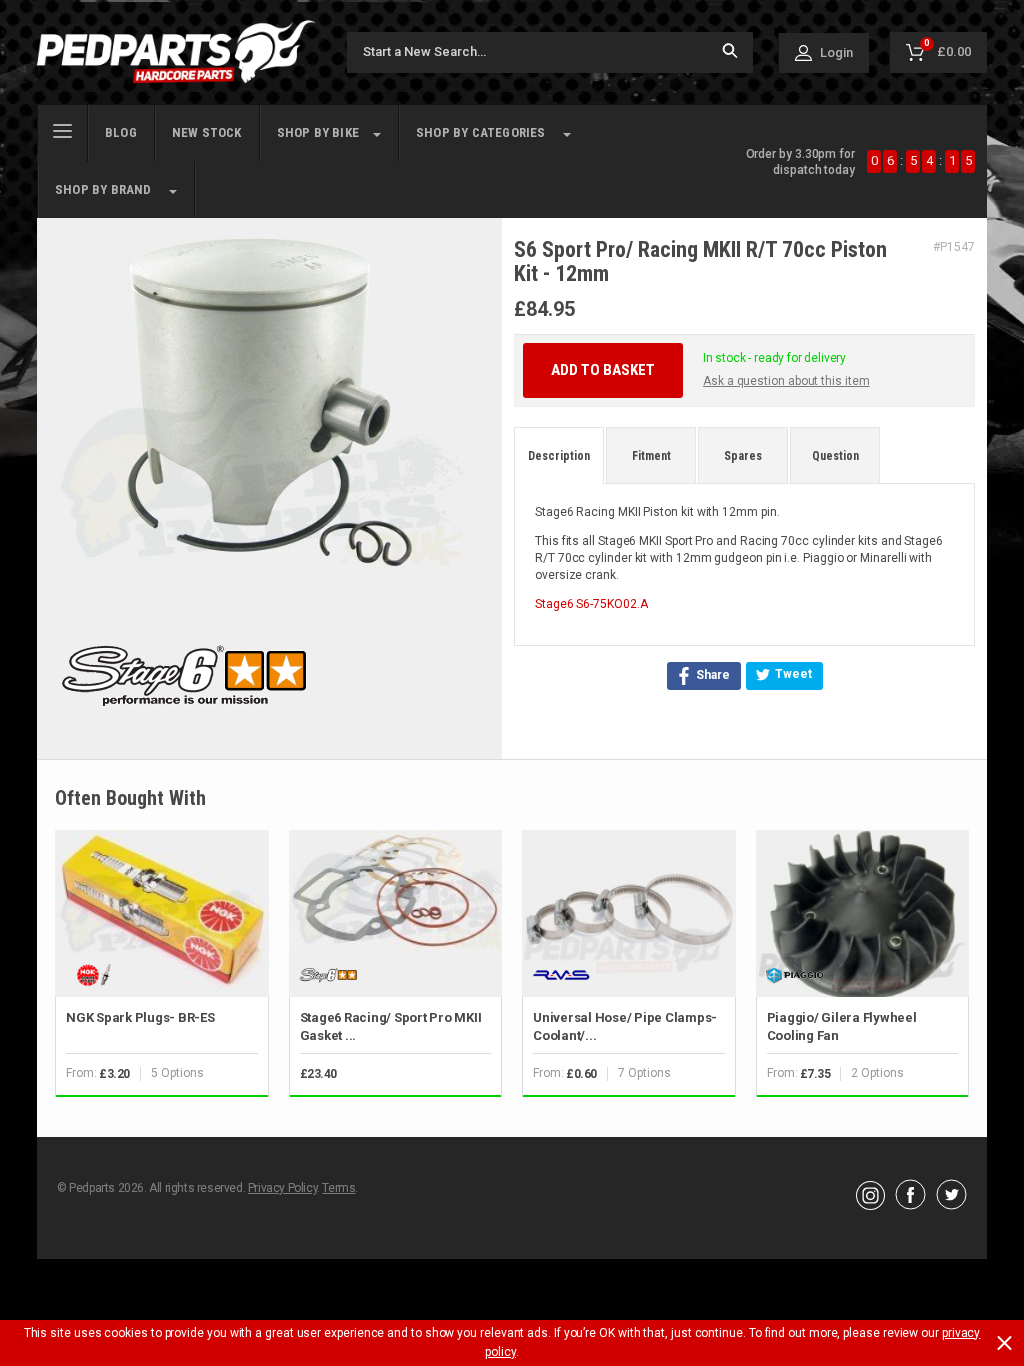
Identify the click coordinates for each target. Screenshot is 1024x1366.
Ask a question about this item (786, 381)
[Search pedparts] (730, 52)
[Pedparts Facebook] (910, 1205)
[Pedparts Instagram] (870, 1205)
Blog (121, 132)
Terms (338, 1188)
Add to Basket (603, 370)
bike (318, 132)
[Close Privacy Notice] (1004, 1343)
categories (481, 132)
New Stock (207, 132)
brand (103, 189)
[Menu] (62, 129)
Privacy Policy (282, 1188)
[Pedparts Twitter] (951, 1205)
